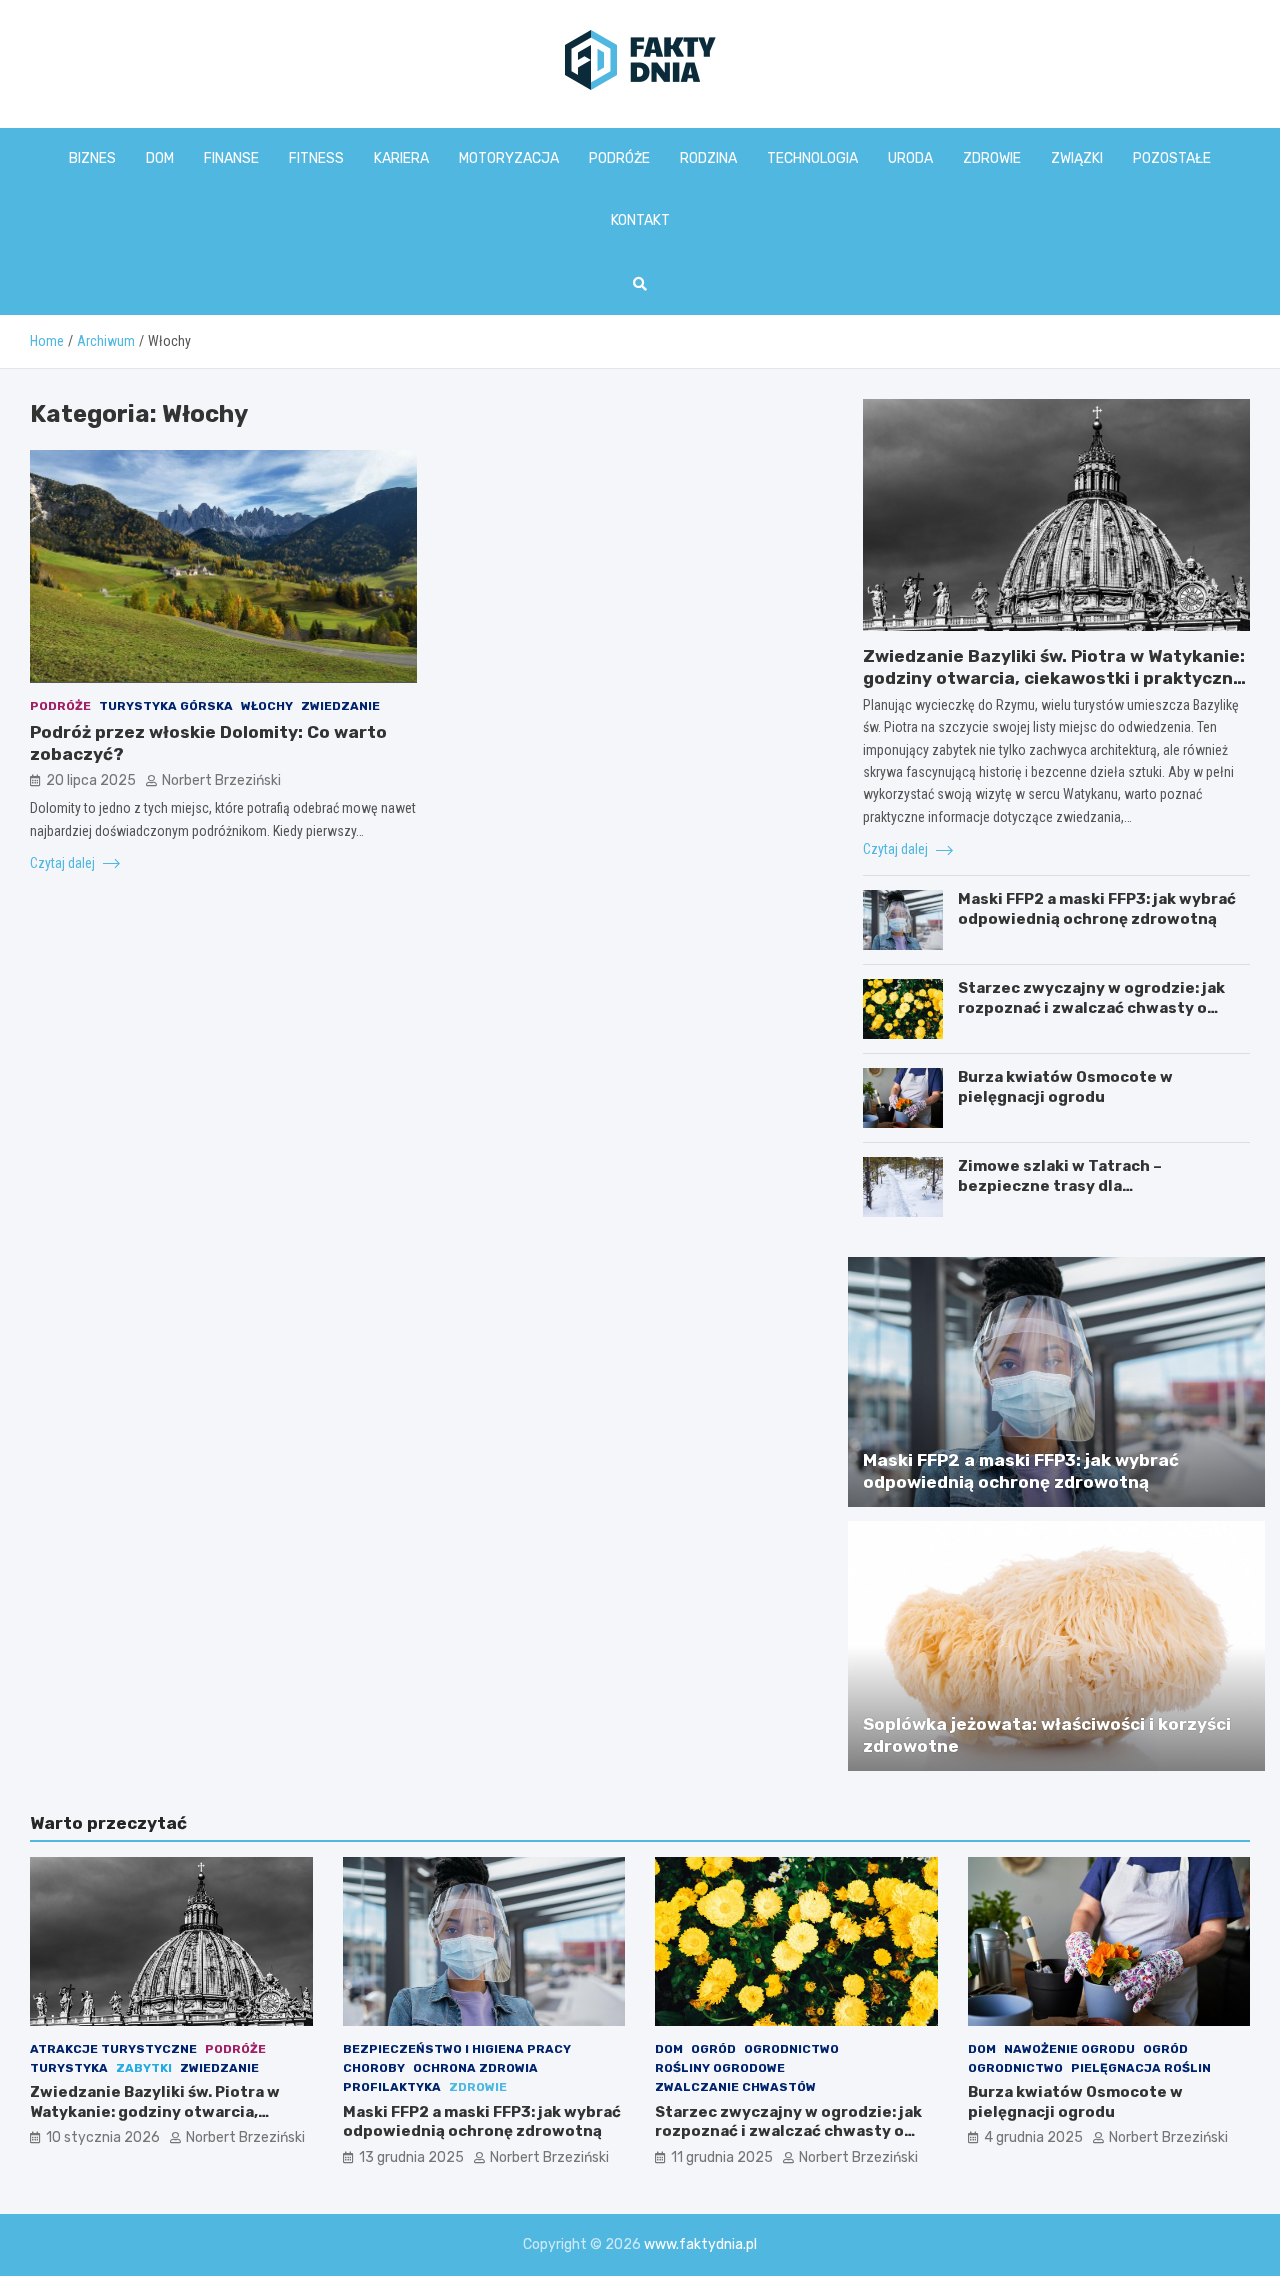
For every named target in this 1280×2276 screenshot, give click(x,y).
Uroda (910, 158)
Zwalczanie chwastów (735, 2087)
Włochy (267, 705)
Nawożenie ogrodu (1069, 2049)
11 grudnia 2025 (722, 2157)
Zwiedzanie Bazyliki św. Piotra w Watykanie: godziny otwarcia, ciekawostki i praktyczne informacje (1054, 678)
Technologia (812, 158)
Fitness (316, 158)
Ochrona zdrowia (475, 2068)
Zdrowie (992, 158)
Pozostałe (1172, 158)
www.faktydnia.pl (700, 2244)
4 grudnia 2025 (1033, 2137)
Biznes (92, 158)
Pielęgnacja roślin (1141, 2068)
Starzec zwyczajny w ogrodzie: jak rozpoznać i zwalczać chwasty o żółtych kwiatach (1091, 1007)
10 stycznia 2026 (103, 2137)
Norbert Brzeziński (221, 779)
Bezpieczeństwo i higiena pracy (457, 2049)
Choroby (374, 2068)
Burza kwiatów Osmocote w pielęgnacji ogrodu (1065, 1087)
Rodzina (708, 158)
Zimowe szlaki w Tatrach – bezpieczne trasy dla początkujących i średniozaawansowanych (1060, 1195)
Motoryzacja (509, 158)
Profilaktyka (392, 2087)
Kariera (401, 158)
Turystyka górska (166, 705)
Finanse (231, 158)
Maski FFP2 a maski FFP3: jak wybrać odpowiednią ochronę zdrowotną (1097, 909)
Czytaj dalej (64, 862)
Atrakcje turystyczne (113, 2049)
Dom (160, 158)
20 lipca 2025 (91, 779)
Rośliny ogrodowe (720, 2068)
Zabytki (144, 2068)
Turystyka (69, 2068)
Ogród (713, 2049)
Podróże (619, 158)
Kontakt (640, 220)
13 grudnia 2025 (411, 2157)
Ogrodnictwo (791, 2049)
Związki (1077, 158)
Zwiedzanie (340, 705)
